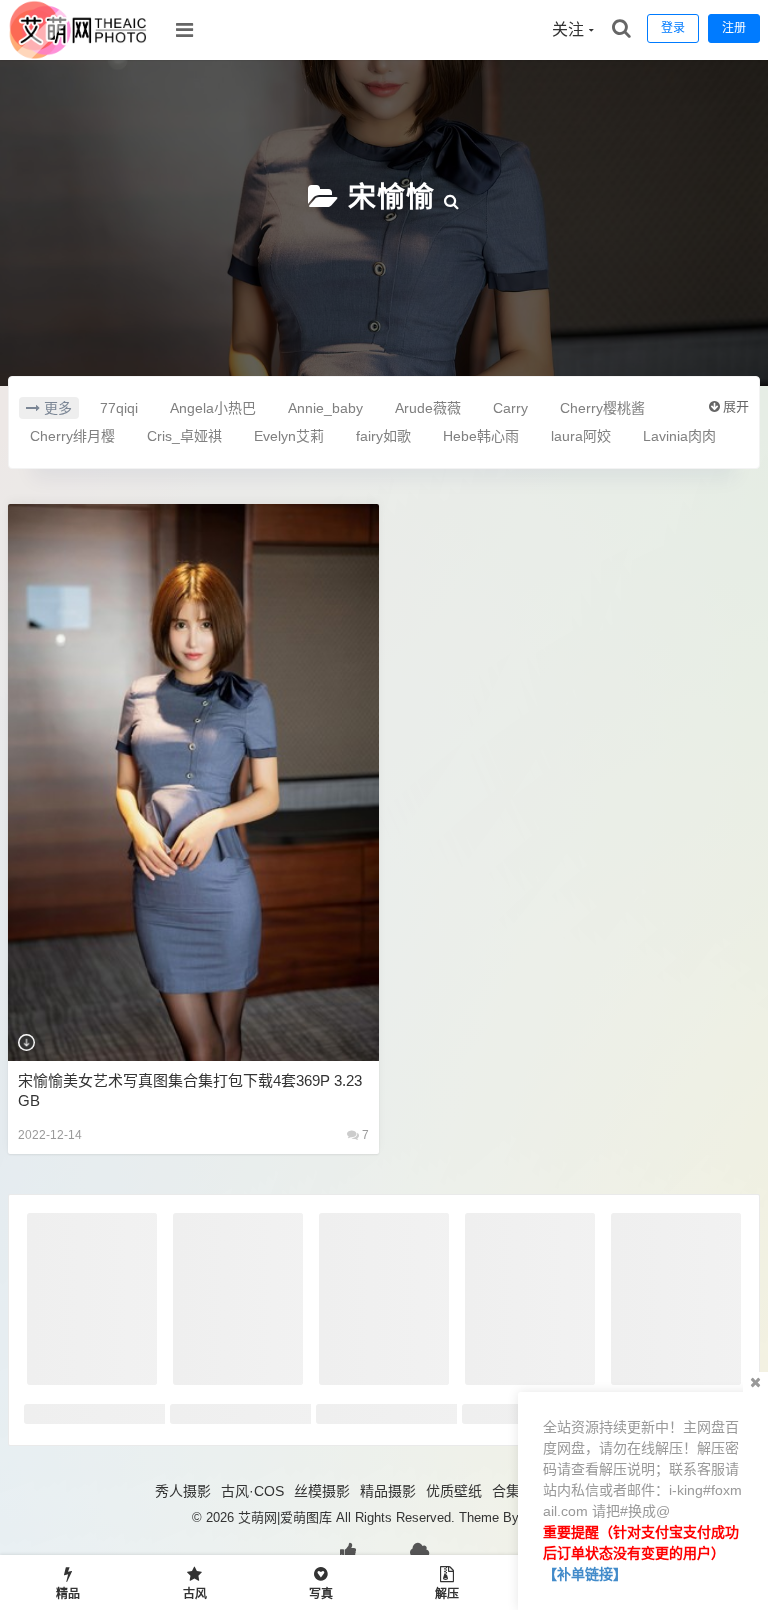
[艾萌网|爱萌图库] (79, 55)
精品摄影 (388, 1491)
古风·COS (252, 1491)
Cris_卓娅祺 (184, 436)
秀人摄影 (183, 1491)
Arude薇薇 (428, 408)
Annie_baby (325, 408)
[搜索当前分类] (452, 197)
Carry (510, 408)
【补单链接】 (585, 1574)
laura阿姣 (581, 436)
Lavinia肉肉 (679, 436)
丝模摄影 (322, 1491)
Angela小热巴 (213, 408)
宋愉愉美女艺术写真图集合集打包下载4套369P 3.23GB (190, 1090)
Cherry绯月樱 (72, 436)
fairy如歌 (383, 436)
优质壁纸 (454, 1491)
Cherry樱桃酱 (602, 408)
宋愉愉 (391, 197)
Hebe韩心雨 (481, 436)
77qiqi (119, 408)
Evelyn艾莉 (289, 436)
